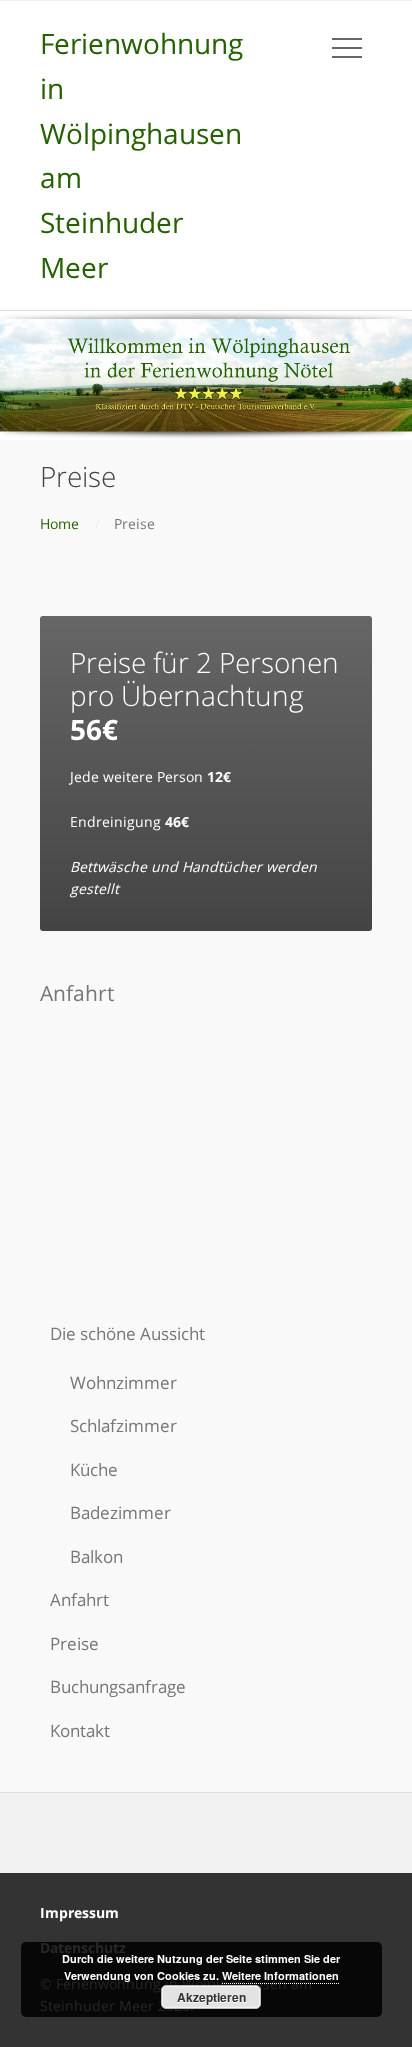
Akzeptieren (211, 1997)
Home (59, 523)
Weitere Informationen (280, 1975)
